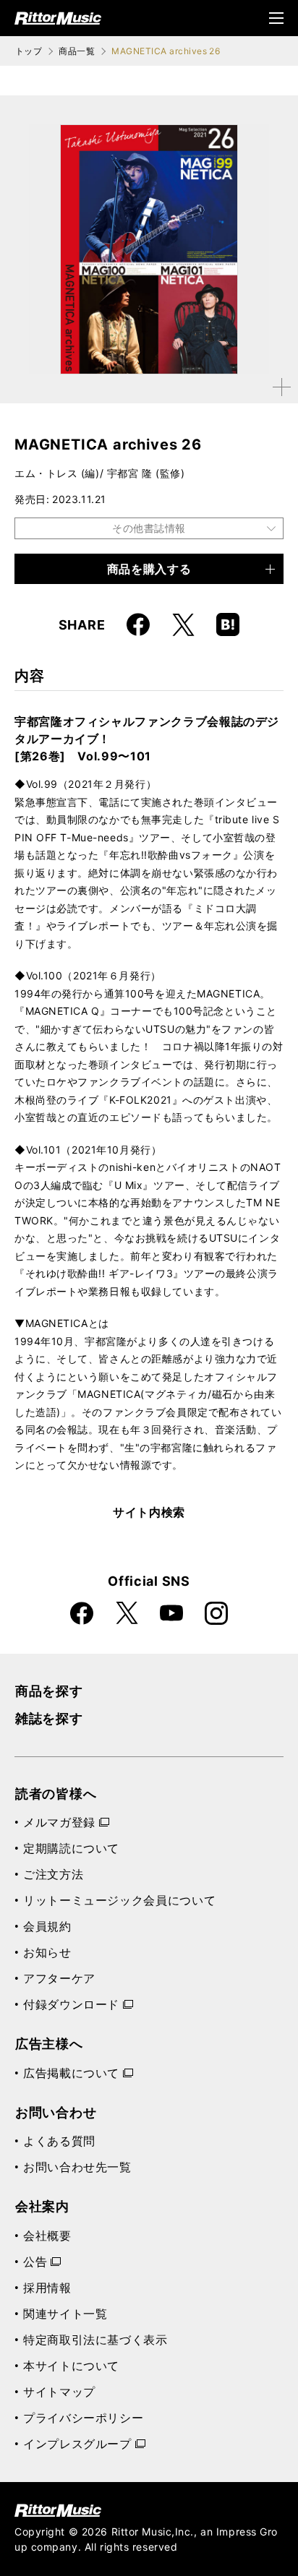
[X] (183, 624)
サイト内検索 (149, 1512)
